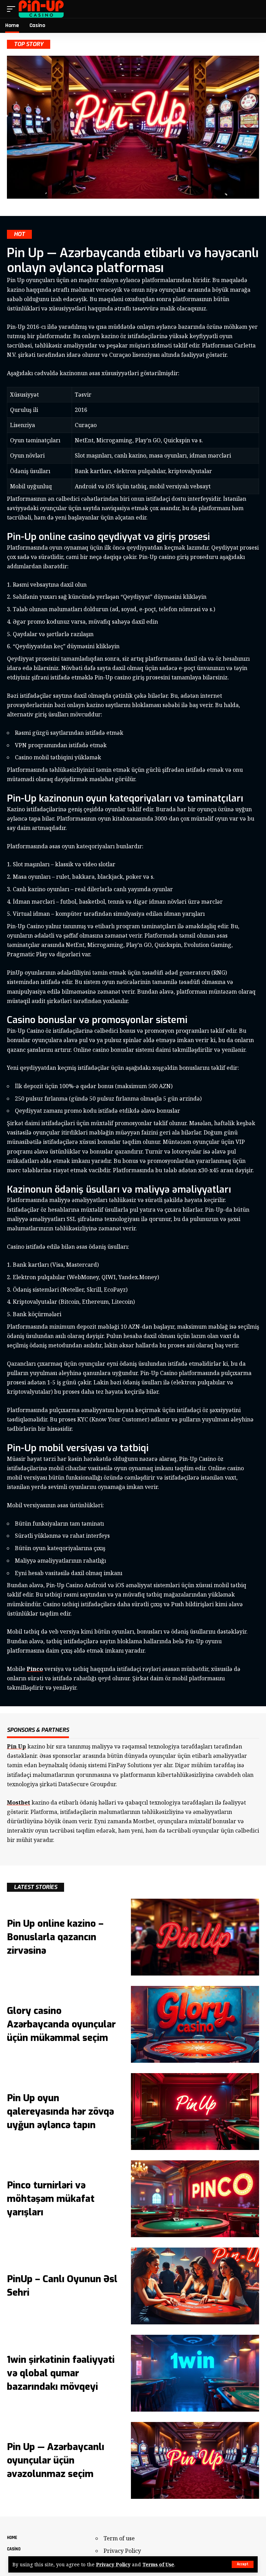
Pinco (35, 1669)
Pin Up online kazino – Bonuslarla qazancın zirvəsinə (55, 1937)
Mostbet (19, 1802)
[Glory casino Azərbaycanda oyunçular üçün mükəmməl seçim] (195, 2024)
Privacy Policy (113, 2564)
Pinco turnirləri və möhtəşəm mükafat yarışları (51, 2199)
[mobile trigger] (13, 9)
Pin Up (16, 1746)
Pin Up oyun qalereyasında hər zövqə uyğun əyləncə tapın (60, 2112)
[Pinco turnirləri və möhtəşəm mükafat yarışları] (195, 2199)
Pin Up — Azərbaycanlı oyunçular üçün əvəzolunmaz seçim (56, 2460)
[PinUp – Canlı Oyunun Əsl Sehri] (195, 2286)
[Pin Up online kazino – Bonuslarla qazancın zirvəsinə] (195, 1937)
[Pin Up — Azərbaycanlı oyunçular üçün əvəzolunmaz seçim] (195, 2460)
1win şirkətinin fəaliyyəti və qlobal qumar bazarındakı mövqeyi (61, 2373)
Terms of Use (158, 2564)
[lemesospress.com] (41, 9)
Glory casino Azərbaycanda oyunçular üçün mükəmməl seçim (61, 2024)
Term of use (119, 2538)
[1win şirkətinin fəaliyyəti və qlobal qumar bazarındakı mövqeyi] (195, 2373)
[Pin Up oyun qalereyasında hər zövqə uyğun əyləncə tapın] (195, 2112)
